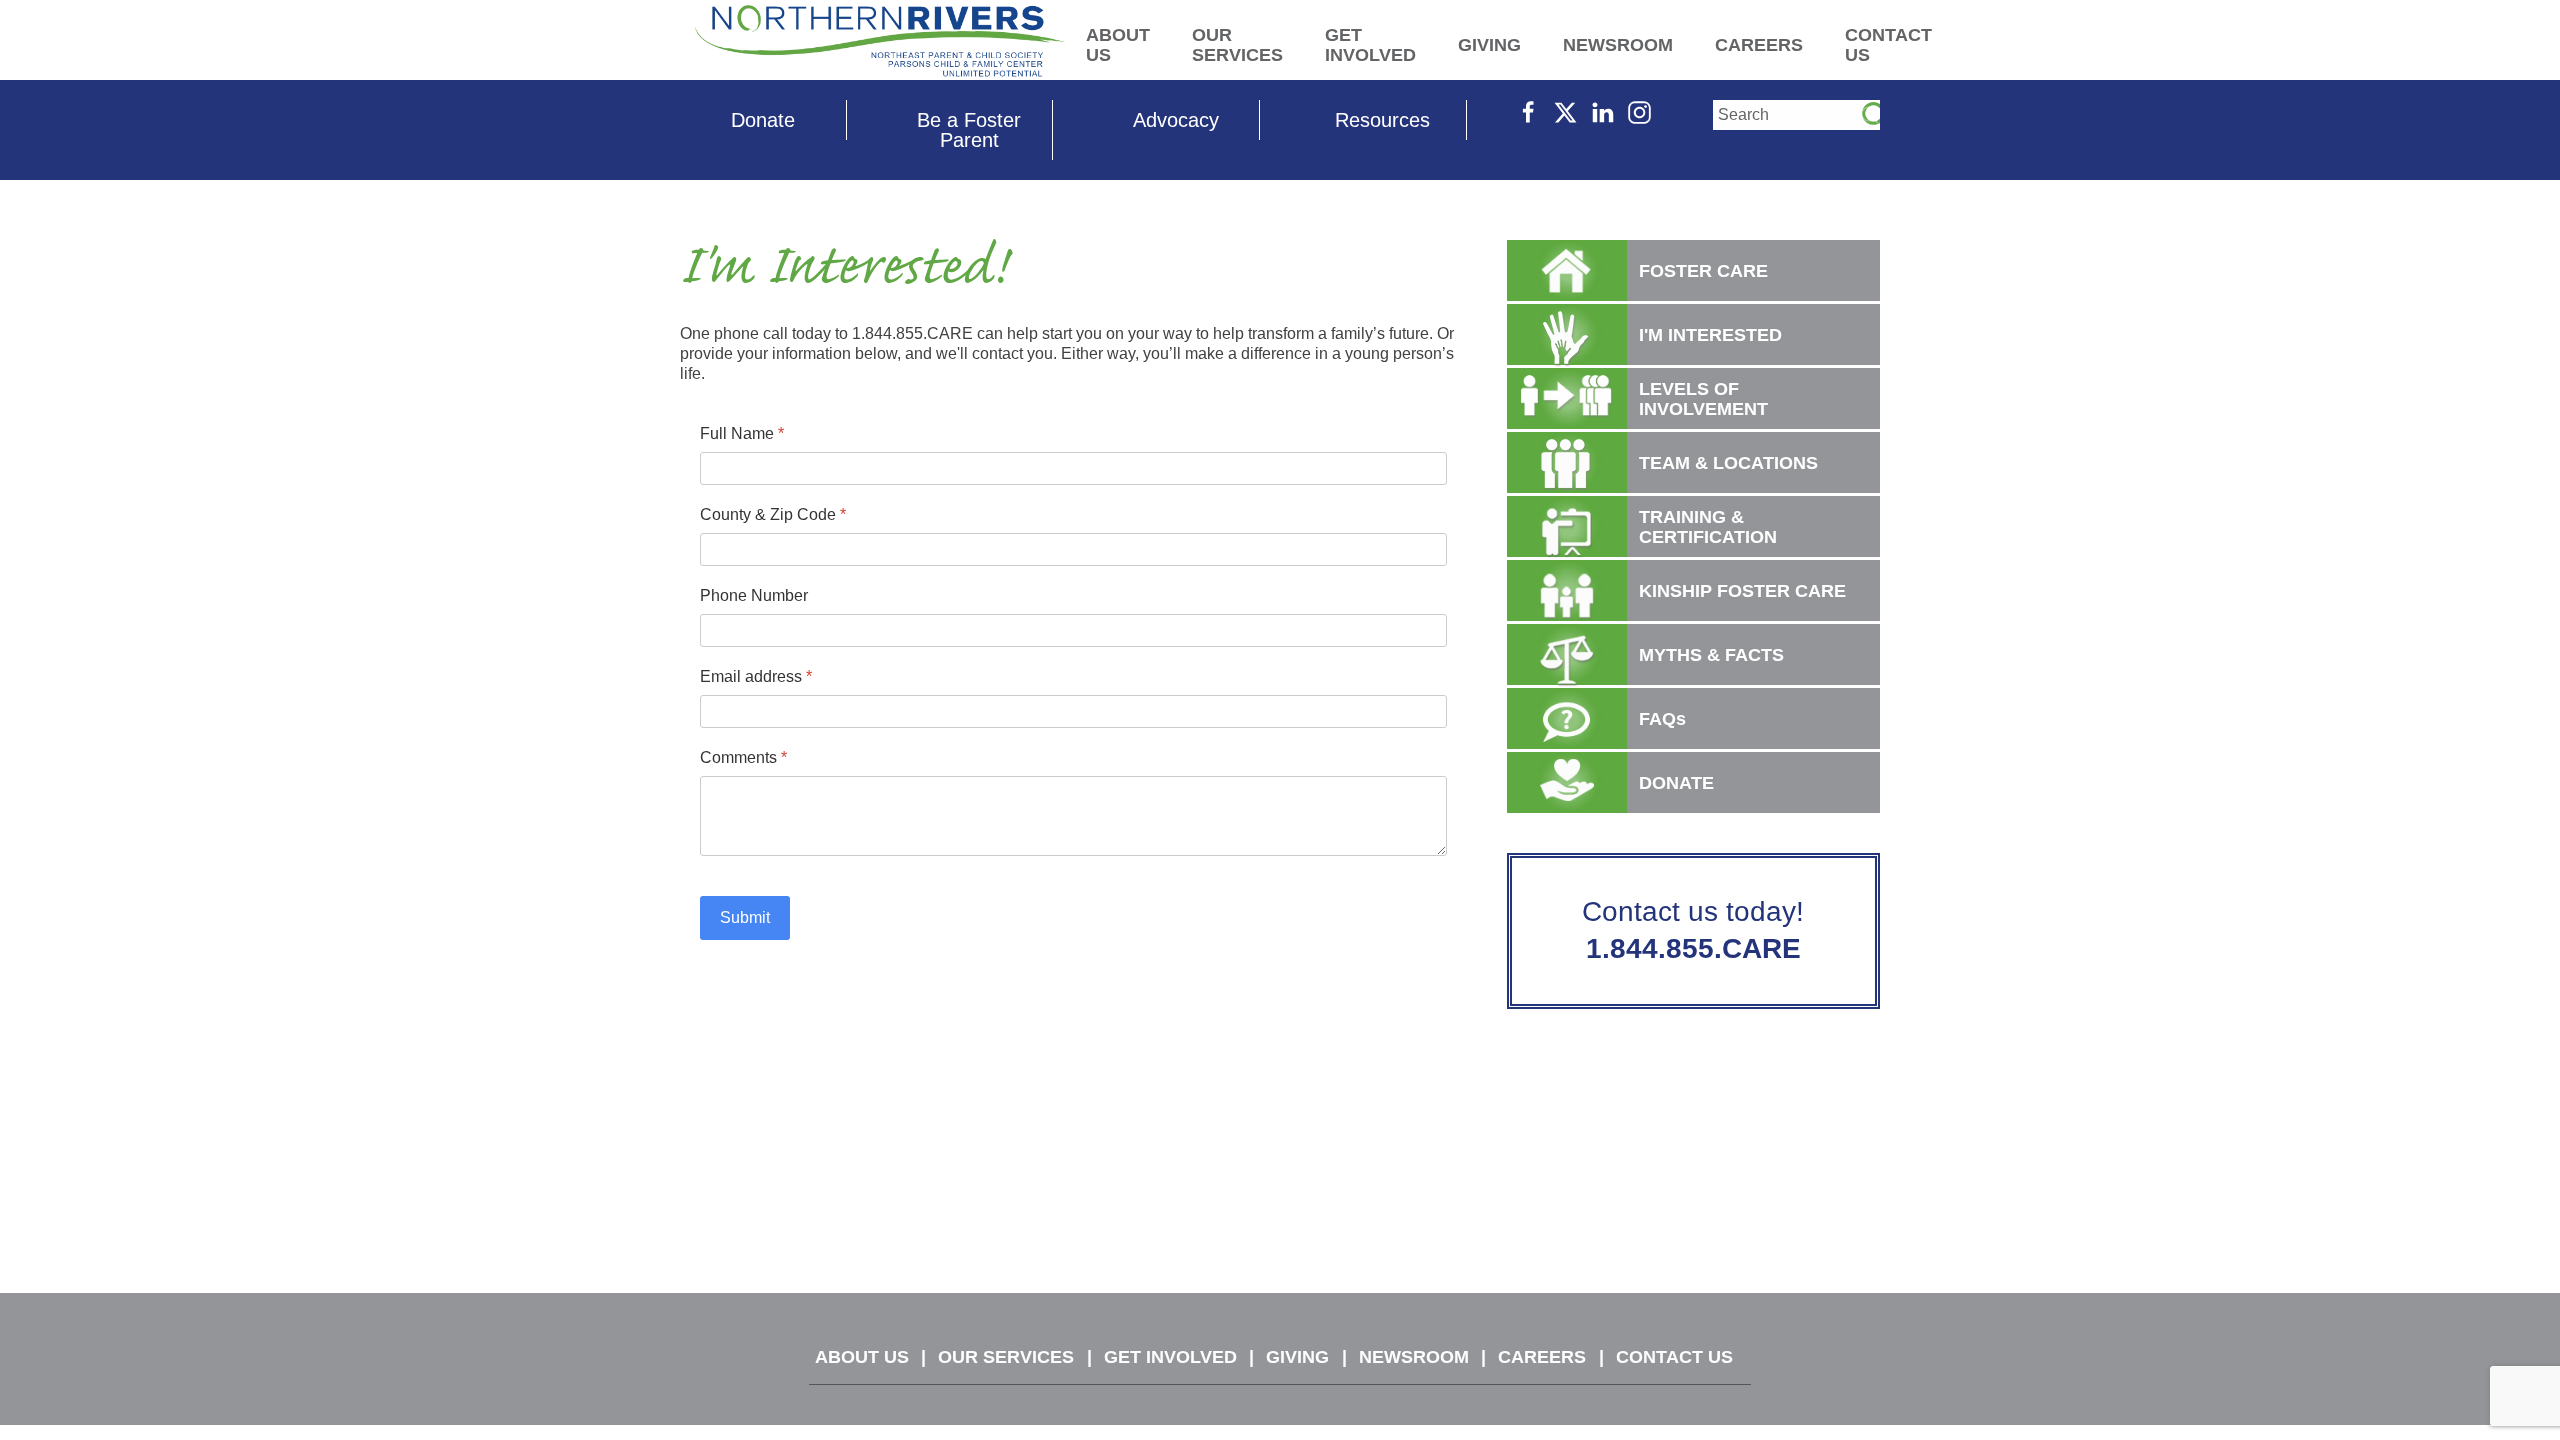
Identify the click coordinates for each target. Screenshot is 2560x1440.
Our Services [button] (1237, 45)
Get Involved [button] (1370, 45)
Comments (743, 757)
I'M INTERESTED (1710, 335)
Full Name (742, 433)
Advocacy (1176, 120)
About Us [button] (1118, 45)
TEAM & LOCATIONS (1728, 463)
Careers (1542, 1357)
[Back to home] (880, 40)
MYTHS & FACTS (1711, 655)
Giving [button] (1489, 45)
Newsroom (1414, 1357)
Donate (763, 120)
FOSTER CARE (1703, 271)
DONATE (1676, 783)
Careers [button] (1759, 45)
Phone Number (754, 595)
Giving (1297, 1357)
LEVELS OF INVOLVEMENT (1703, 399)
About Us (862, 1357)
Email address (756, 676)
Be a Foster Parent (969, 130)
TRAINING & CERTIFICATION (1708, 527)
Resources (1382, 120)
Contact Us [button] (1888, 45)
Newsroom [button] (1618, 45)
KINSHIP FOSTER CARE (1742, 591)
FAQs (1662, 719)
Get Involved (1170, 1357)
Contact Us (1674, 1357)
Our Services (1006, 1357)
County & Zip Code (773, 514)
